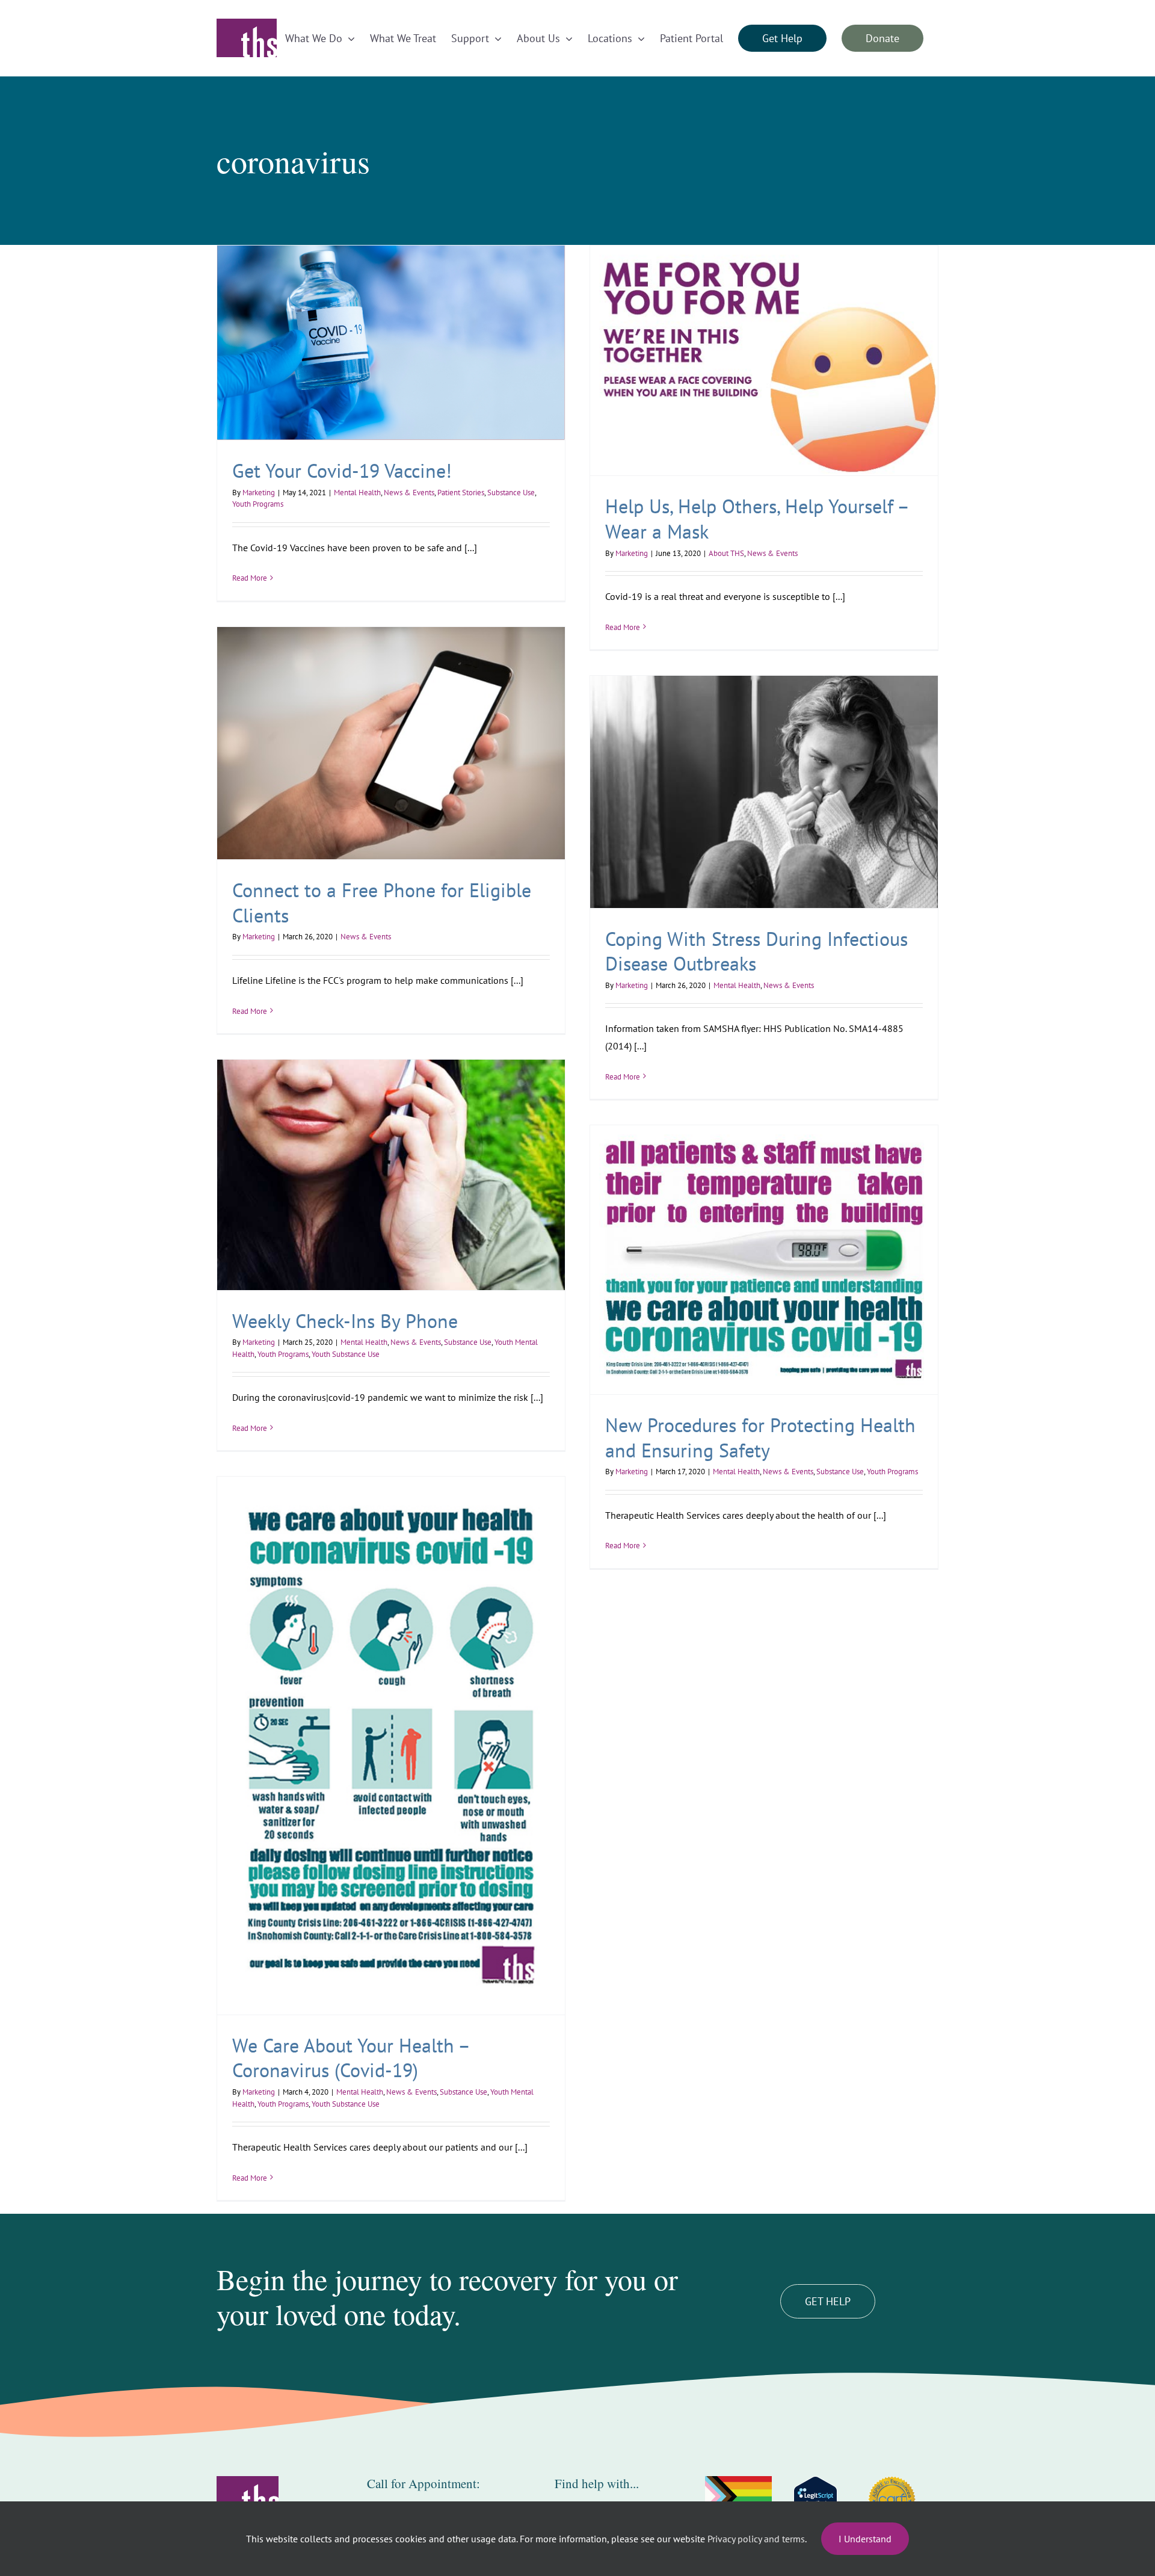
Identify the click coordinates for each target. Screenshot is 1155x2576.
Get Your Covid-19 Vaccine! (342, 471)
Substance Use (511, 493)
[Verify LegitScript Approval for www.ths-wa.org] (815, 2500)
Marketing (259, 493)
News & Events (409, 493)
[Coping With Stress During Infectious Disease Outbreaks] (764, 792)
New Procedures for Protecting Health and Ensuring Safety (760, 1438)
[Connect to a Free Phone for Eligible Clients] (391, 743)
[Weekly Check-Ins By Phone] (391, 1175)
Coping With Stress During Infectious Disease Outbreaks (756, 951)
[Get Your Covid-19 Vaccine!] (391, 343)
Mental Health (357, 493)
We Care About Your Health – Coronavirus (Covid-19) (350, 2058)
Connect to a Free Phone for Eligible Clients (382, 903)
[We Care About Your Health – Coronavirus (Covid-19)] (391, 1746)
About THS (726, 553)
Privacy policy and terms (756, 2539)
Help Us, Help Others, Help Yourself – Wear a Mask (756, 519)
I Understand (865, 2539)
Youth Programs (258, 504)
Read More (250, 578)
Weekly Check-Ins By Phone (345, 1321)
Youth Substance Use (346, 1354)
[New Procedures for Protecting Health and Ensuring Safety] (764, 1260)
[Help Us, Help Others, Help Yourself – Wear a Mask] (764, 360)
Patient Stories (461, 493)
